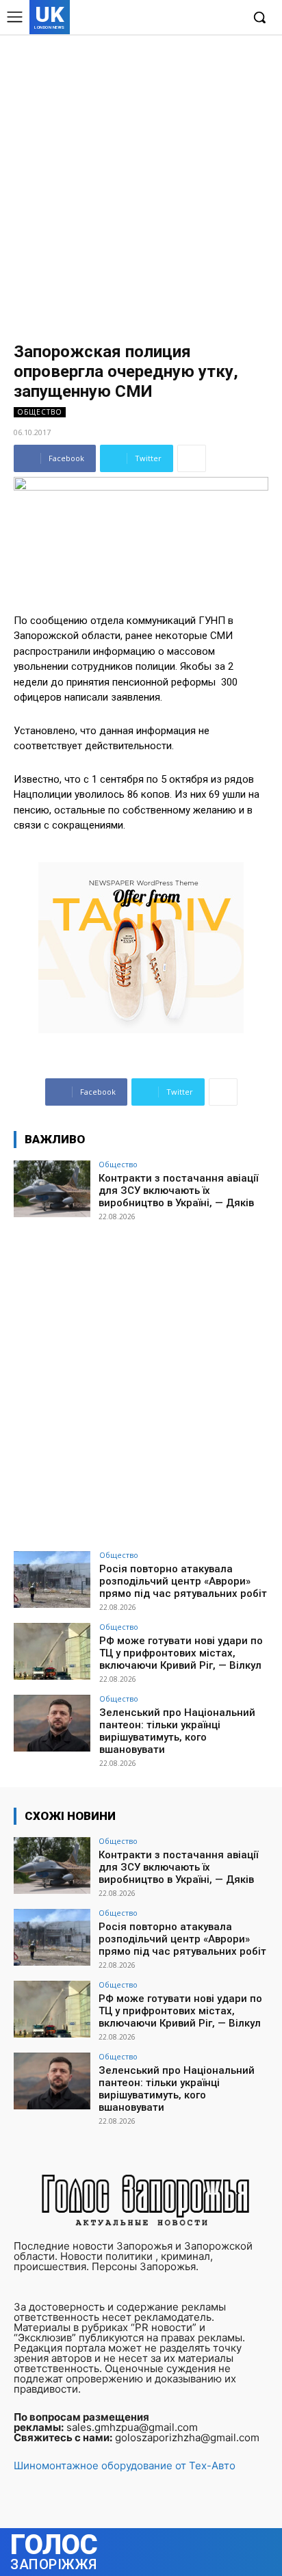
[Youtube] (230, 18)
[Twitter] (209, 18)
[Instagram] (189, 18)
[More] (192, 458)
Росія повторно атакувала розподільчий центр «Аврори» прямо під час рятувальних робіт (183, 1581)
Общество (40, 412)
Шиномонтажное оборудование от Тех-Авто (125, 2466)
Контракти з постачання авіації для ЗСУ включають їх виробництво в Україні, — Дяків (178, 1191)
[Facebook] (167, 18)
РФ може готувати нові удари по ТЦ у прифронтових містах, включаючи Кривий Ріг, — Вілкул (181, 1653)
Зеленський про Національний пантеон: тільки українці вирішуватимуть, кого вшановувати (177, 1731)
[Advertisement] (141, 182)
